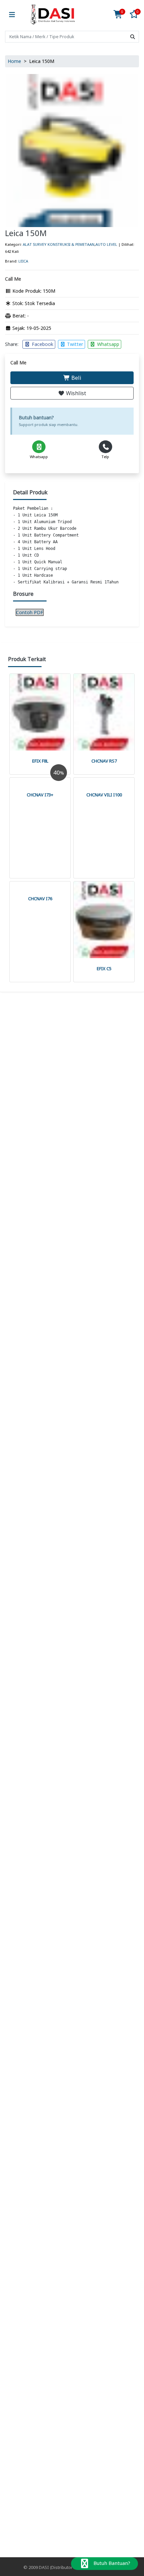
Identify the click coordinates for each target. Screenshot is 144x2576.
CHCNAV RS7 (104, 761)
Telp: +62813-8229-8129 (74, 1445)
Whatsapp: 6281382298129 (74, 1457)
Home (14, 61)
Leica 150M (26, 233)
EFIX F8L (40, 761)
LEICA (23, 261)
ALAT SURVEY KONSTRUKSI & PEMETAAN (59, 244)
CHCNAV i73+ (40, 795)
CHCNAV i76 (40, 899)
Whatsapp (107, 344)
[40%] (40, 781)
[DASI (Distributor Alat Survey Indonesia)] (53, 15)
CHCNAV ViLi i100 (104, 795)
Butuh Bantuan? (111, 2563)
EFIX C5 (104, 969)
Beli (76, 378)
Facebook (42, 344)
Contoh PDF (30, 612)
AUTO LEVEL (106, 244)
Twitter (74, 344)
